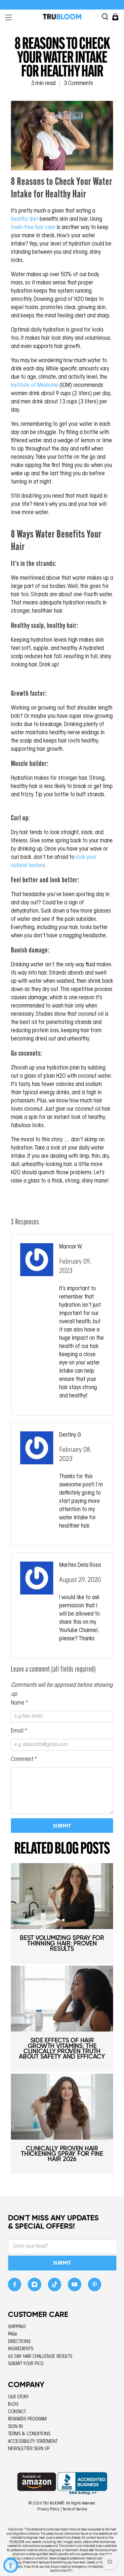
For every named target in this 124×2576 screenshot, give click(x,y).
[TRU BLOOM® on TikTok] (55, 2286)
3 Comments (78, 84)
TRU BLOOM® (53, 2503)
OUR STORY (18, 2397)
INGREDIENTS (21, 2349)
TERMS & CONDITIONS (29, 2434)
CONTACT (17, 2412)
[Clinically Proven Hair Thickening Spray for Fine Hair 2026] (62, 2107)
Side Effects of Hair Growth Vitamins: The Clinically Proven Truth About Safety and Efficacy (62, 2048)
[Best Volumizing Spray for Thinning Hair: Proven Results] (62, 1896)
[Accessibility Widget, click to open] (11, 2565)
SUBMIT (62, 2263)
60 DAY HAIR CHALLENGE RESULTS (40, 2357)
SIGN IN (15, 2427)
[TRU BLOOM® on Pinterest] (95, 2286)
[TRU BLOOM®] (62, 17)
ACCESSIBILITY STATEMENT (33, 2442)
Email (19, 1731)
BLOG (13, 2404)
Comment (24, 1760)
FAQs (13, 2334)
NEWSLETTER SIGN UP (29, 2449)
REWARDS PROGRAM (27, 2419)
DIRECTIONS (19, 2342)
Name (20, 1703)
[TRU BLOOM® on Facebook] (15, 2286)
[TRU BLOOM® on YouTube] (75, 2286)
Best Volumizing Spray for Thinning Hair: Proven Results (62, 1943)
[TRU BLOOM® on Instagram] (35, 2286)
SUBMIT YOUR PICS (26, 2364)
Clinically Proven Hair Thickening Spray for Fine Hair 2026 (62, 2154)
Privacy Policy (48, 2509)
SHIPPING (17, 2327)
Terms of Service (75, 2509)
